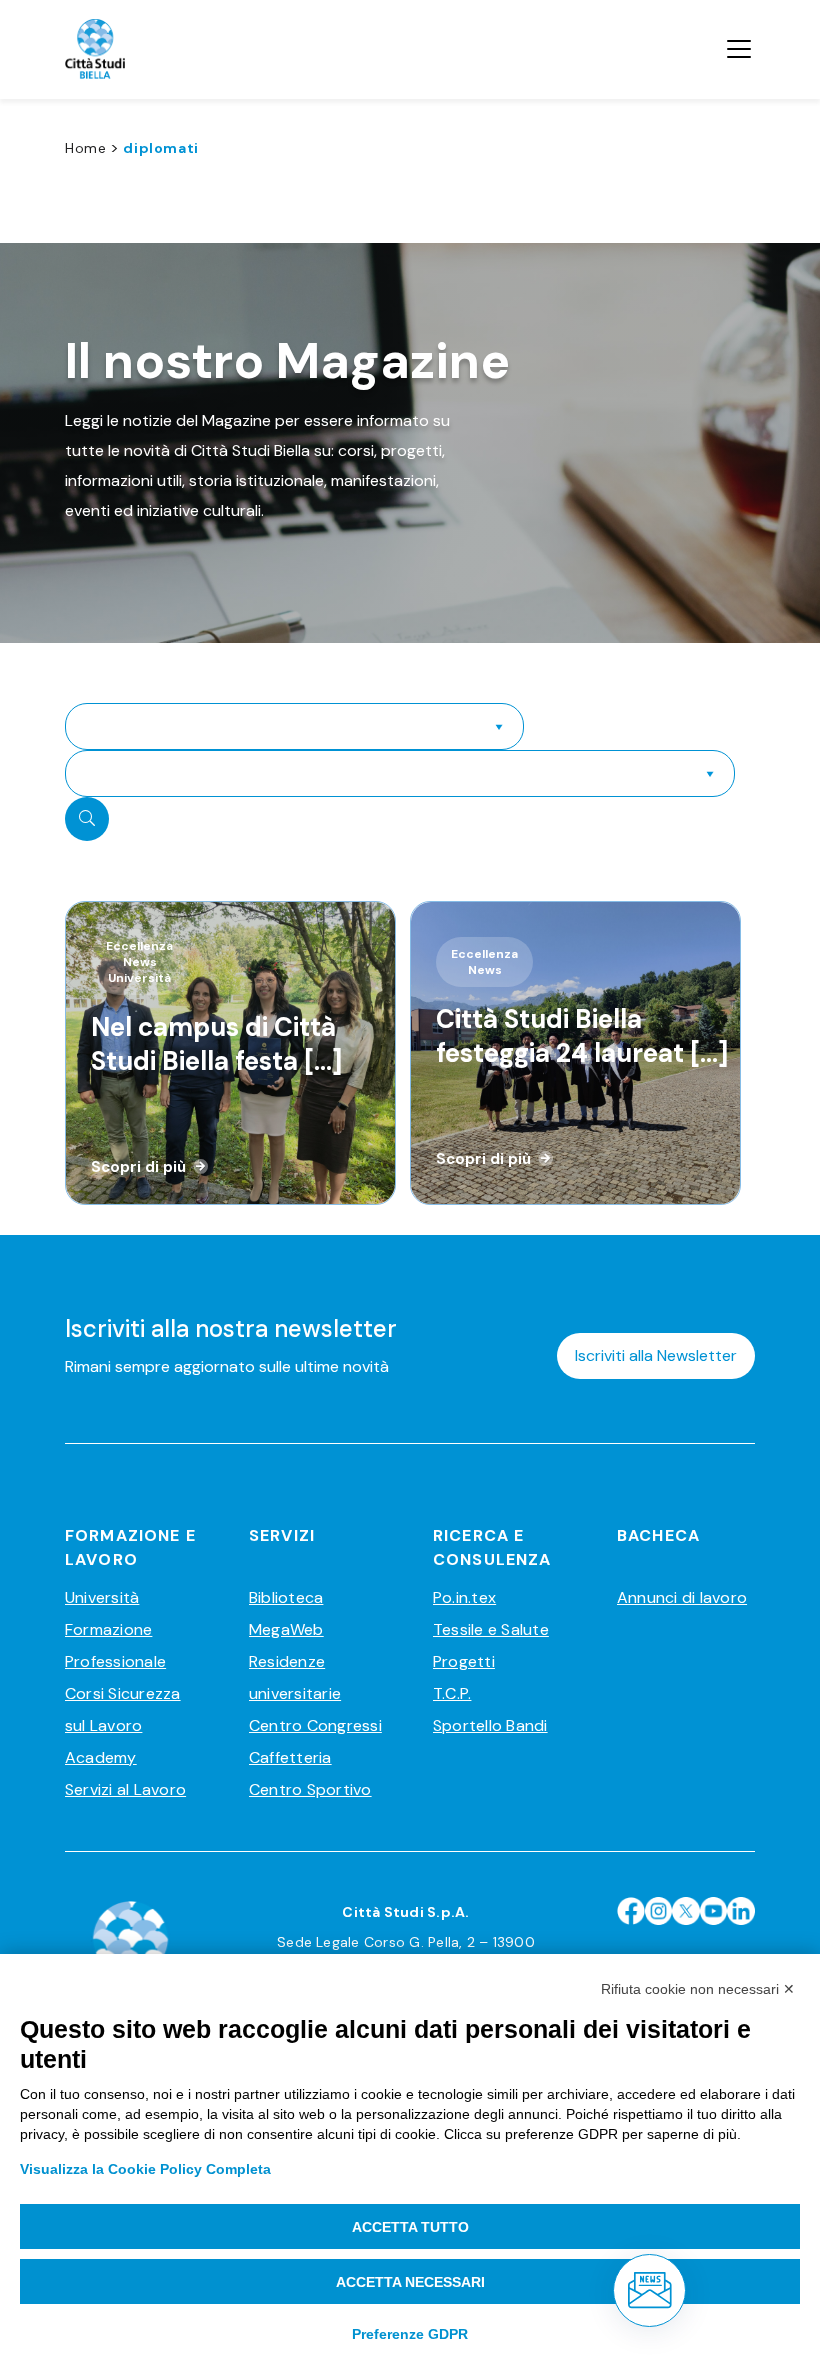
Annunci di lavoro (682, 1597)
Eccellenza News (484, 962)
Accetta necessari (410, 2282)
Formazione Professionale (115, 1645)
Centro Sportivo (310, 1789)
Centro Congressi (315, 1725)
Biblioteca (286, 1597)
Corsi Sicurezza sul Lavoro (123, 1709)
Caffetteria (290, 1757)
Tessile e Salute (491, 1629)
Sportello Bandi (490, 1725)
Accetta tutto (410, 2227)
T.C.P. (452, 1693)
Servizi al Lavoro (125, 1789)
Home (85, 148)
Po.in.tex (464, 1597)
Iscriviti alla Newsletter (656, 1355)
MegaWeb (286, 1629)
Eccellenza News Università (139, 962)
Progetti (464, 1661)
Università (102, 1597)
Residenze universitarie (295, 1677)
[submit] (87, 819)
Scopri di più (138, 1167)
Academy (101, 1757)
